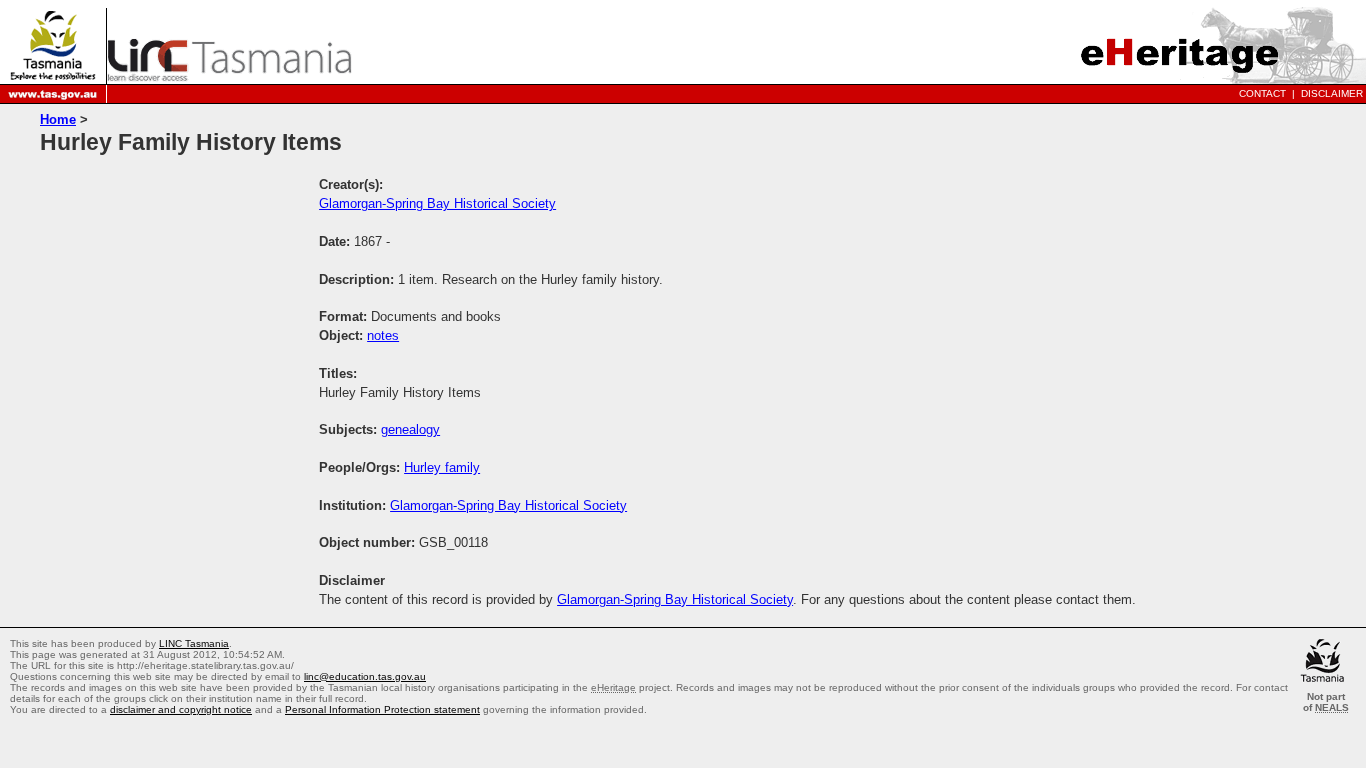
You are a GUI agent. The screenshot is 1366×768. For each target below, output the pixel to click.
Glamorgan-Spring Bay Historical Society (437, 203)
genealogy (410, 429)
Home (58, 119)
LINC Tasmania (194, 643)
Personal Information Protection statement (382, 709)
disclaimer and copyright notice (181, 709)
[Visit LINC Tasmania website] (229, 75)
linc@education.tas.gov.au (365, 676)
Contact (1262, 93)
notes (383, 335)
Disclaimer (1332, 93)
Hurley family (442, 467)
